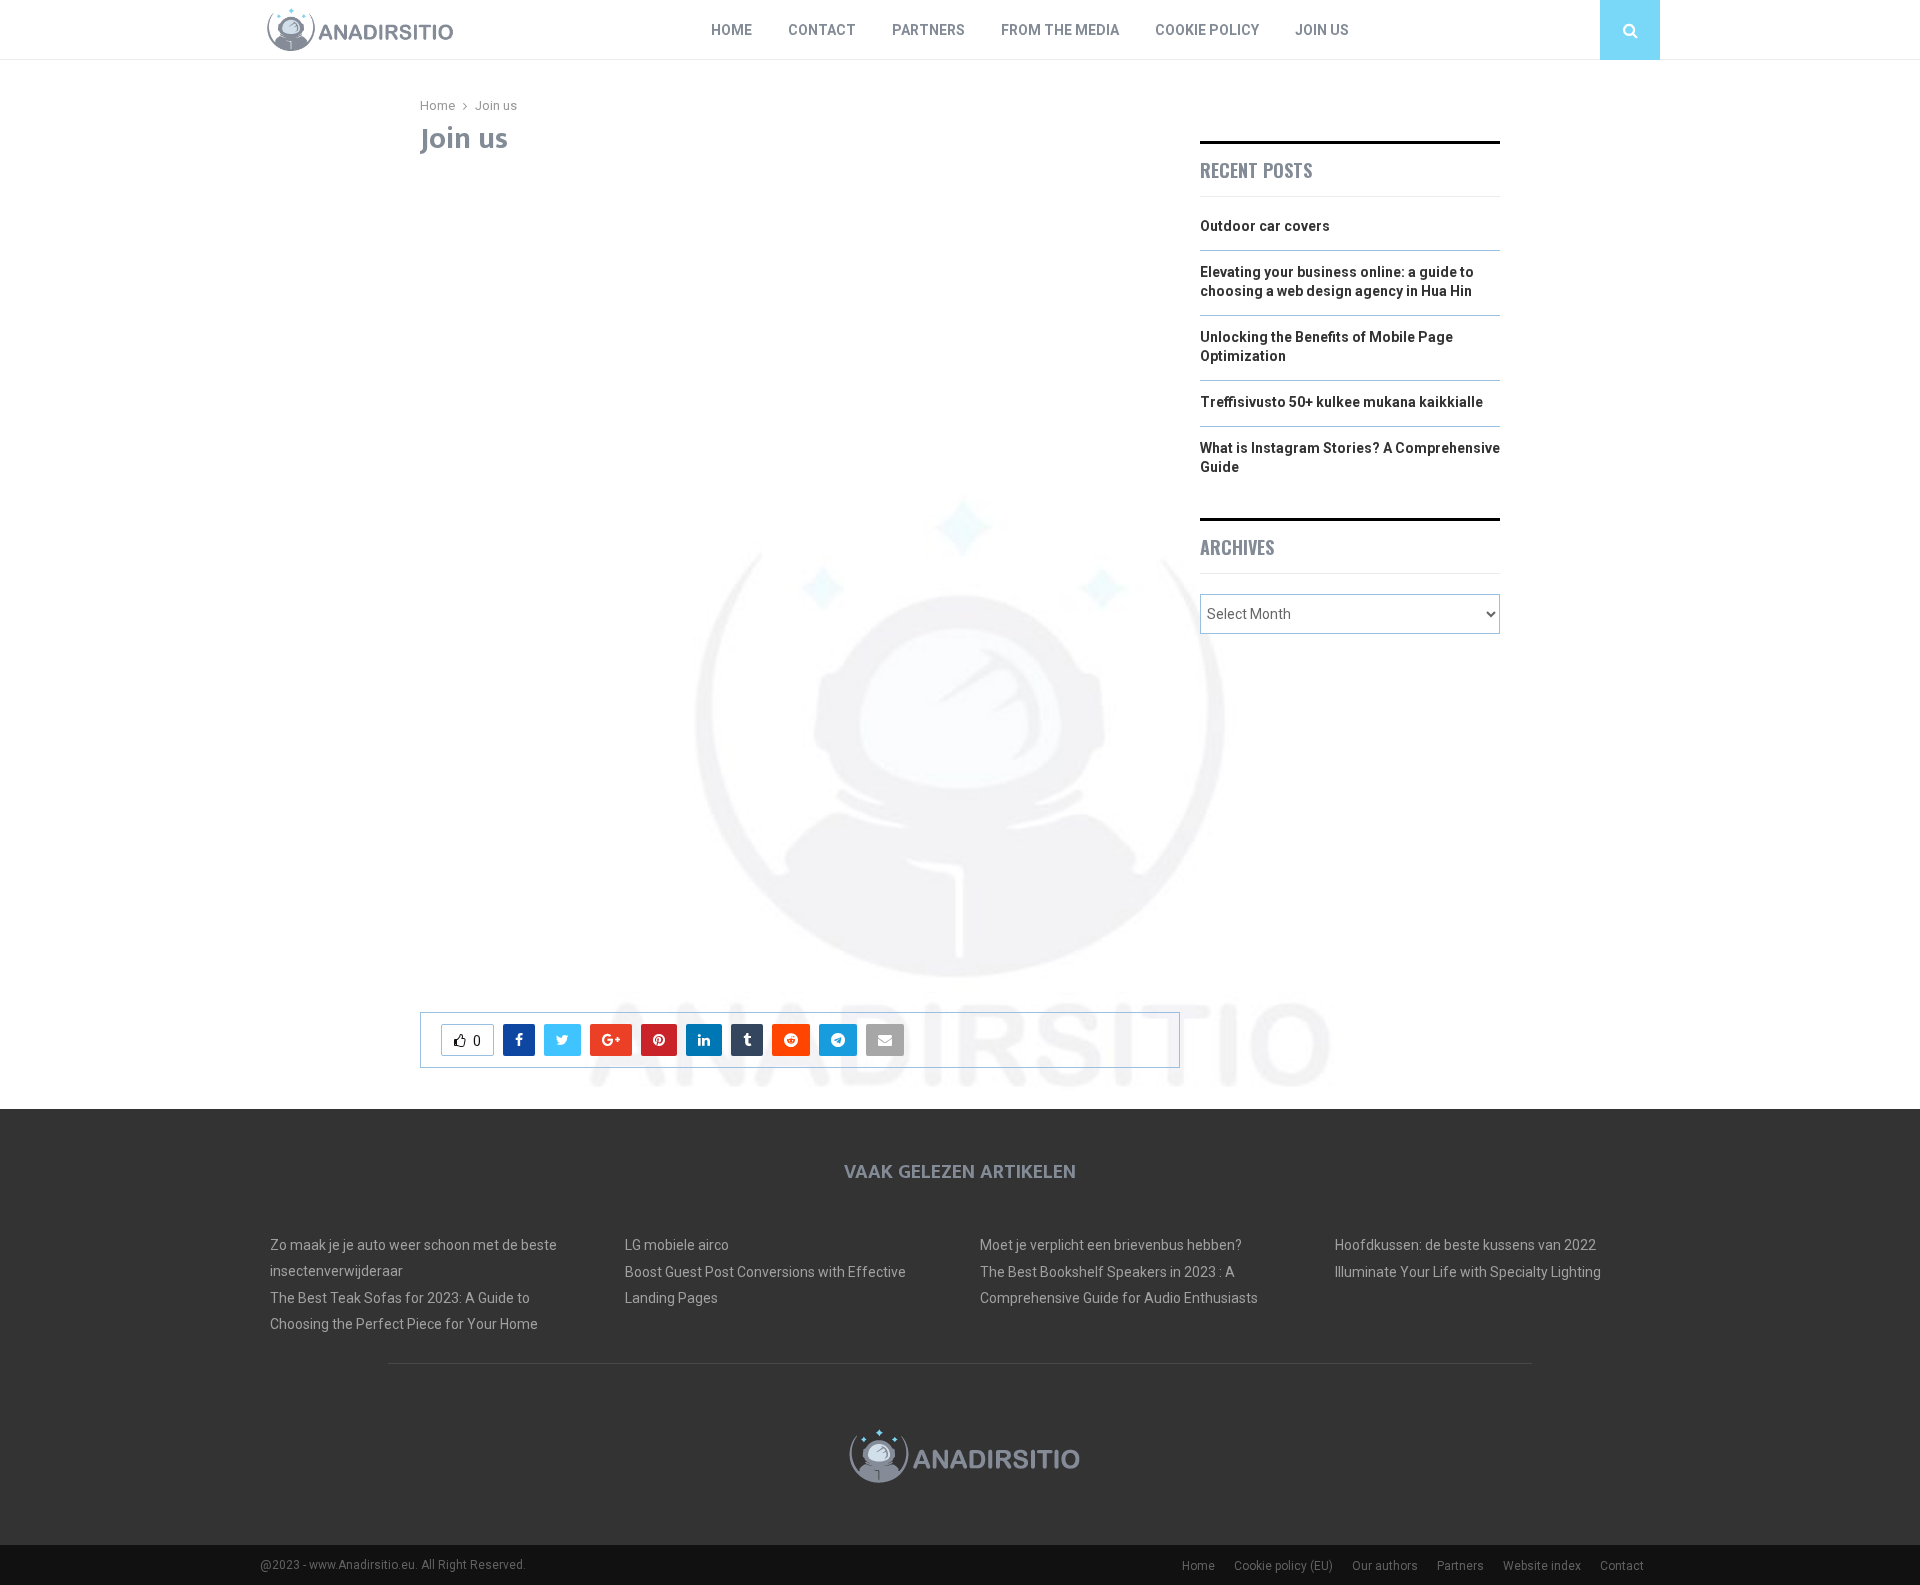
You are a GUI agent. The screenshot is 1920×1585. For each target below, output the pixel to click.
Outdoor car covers (1265, 226)
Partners (928, 30)
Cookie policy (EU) (1283, 1566)
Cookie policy (1207, 30)
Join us (1322, 30)
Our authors (1385, 1566)
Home (731, 30)
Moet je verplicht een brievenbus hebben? (1111, 1245)
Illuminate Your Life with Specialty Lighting (1468, 1272)
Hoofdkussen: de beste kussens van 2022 (1465, 1245)
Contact (822, 30)
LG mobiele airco (677, 1245)
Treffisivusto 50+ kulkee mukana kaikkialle (1341, 402)
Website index (1542, 1566)
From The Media (1060, 30)
